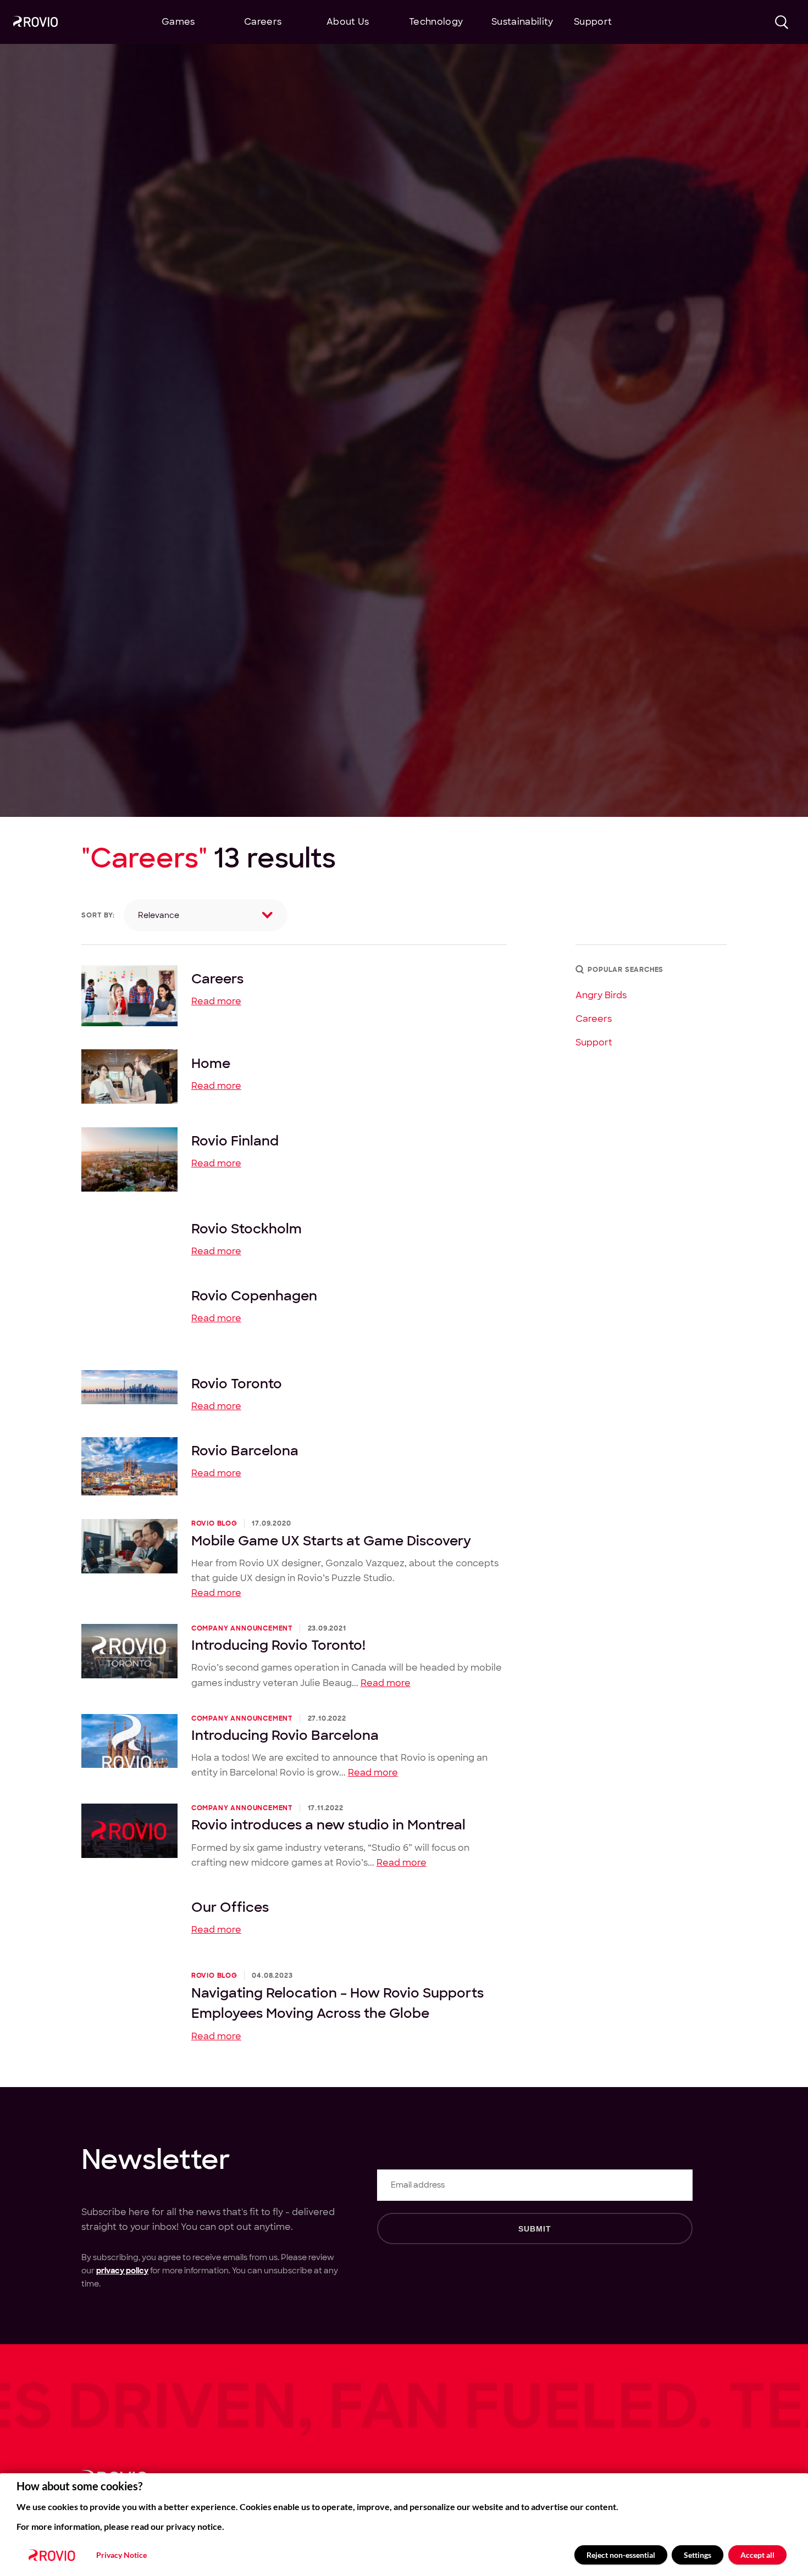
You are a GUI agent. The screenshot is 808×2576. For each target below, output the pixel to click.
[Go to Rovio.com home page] (35, 23)
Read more (216, 1001)
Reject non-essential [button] (621, 2555)
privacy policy (122, 2271)
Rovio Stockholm (247, 1228)
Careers (217, 978)
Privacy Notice (121, 2555)
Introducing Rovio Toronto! (278, 1645)
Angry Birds (601, 995)
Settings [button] (698, 2555)
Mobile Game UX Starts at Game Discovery (331, 1540)
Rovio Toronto (237, 1383)
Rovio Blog (214, 1523)
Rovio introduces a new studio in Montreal (328, 1824)
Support (594, 1042)
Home (211, 1063)
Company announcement (242, 1628)
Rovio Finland (235, 1140)
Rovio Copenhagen (254, 1295)
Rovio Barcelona (245, 1450)
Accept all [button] (757, 2555)
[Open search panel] (782, 22)
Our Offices (230, 1907)
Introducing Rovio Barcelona (285, 1735)
